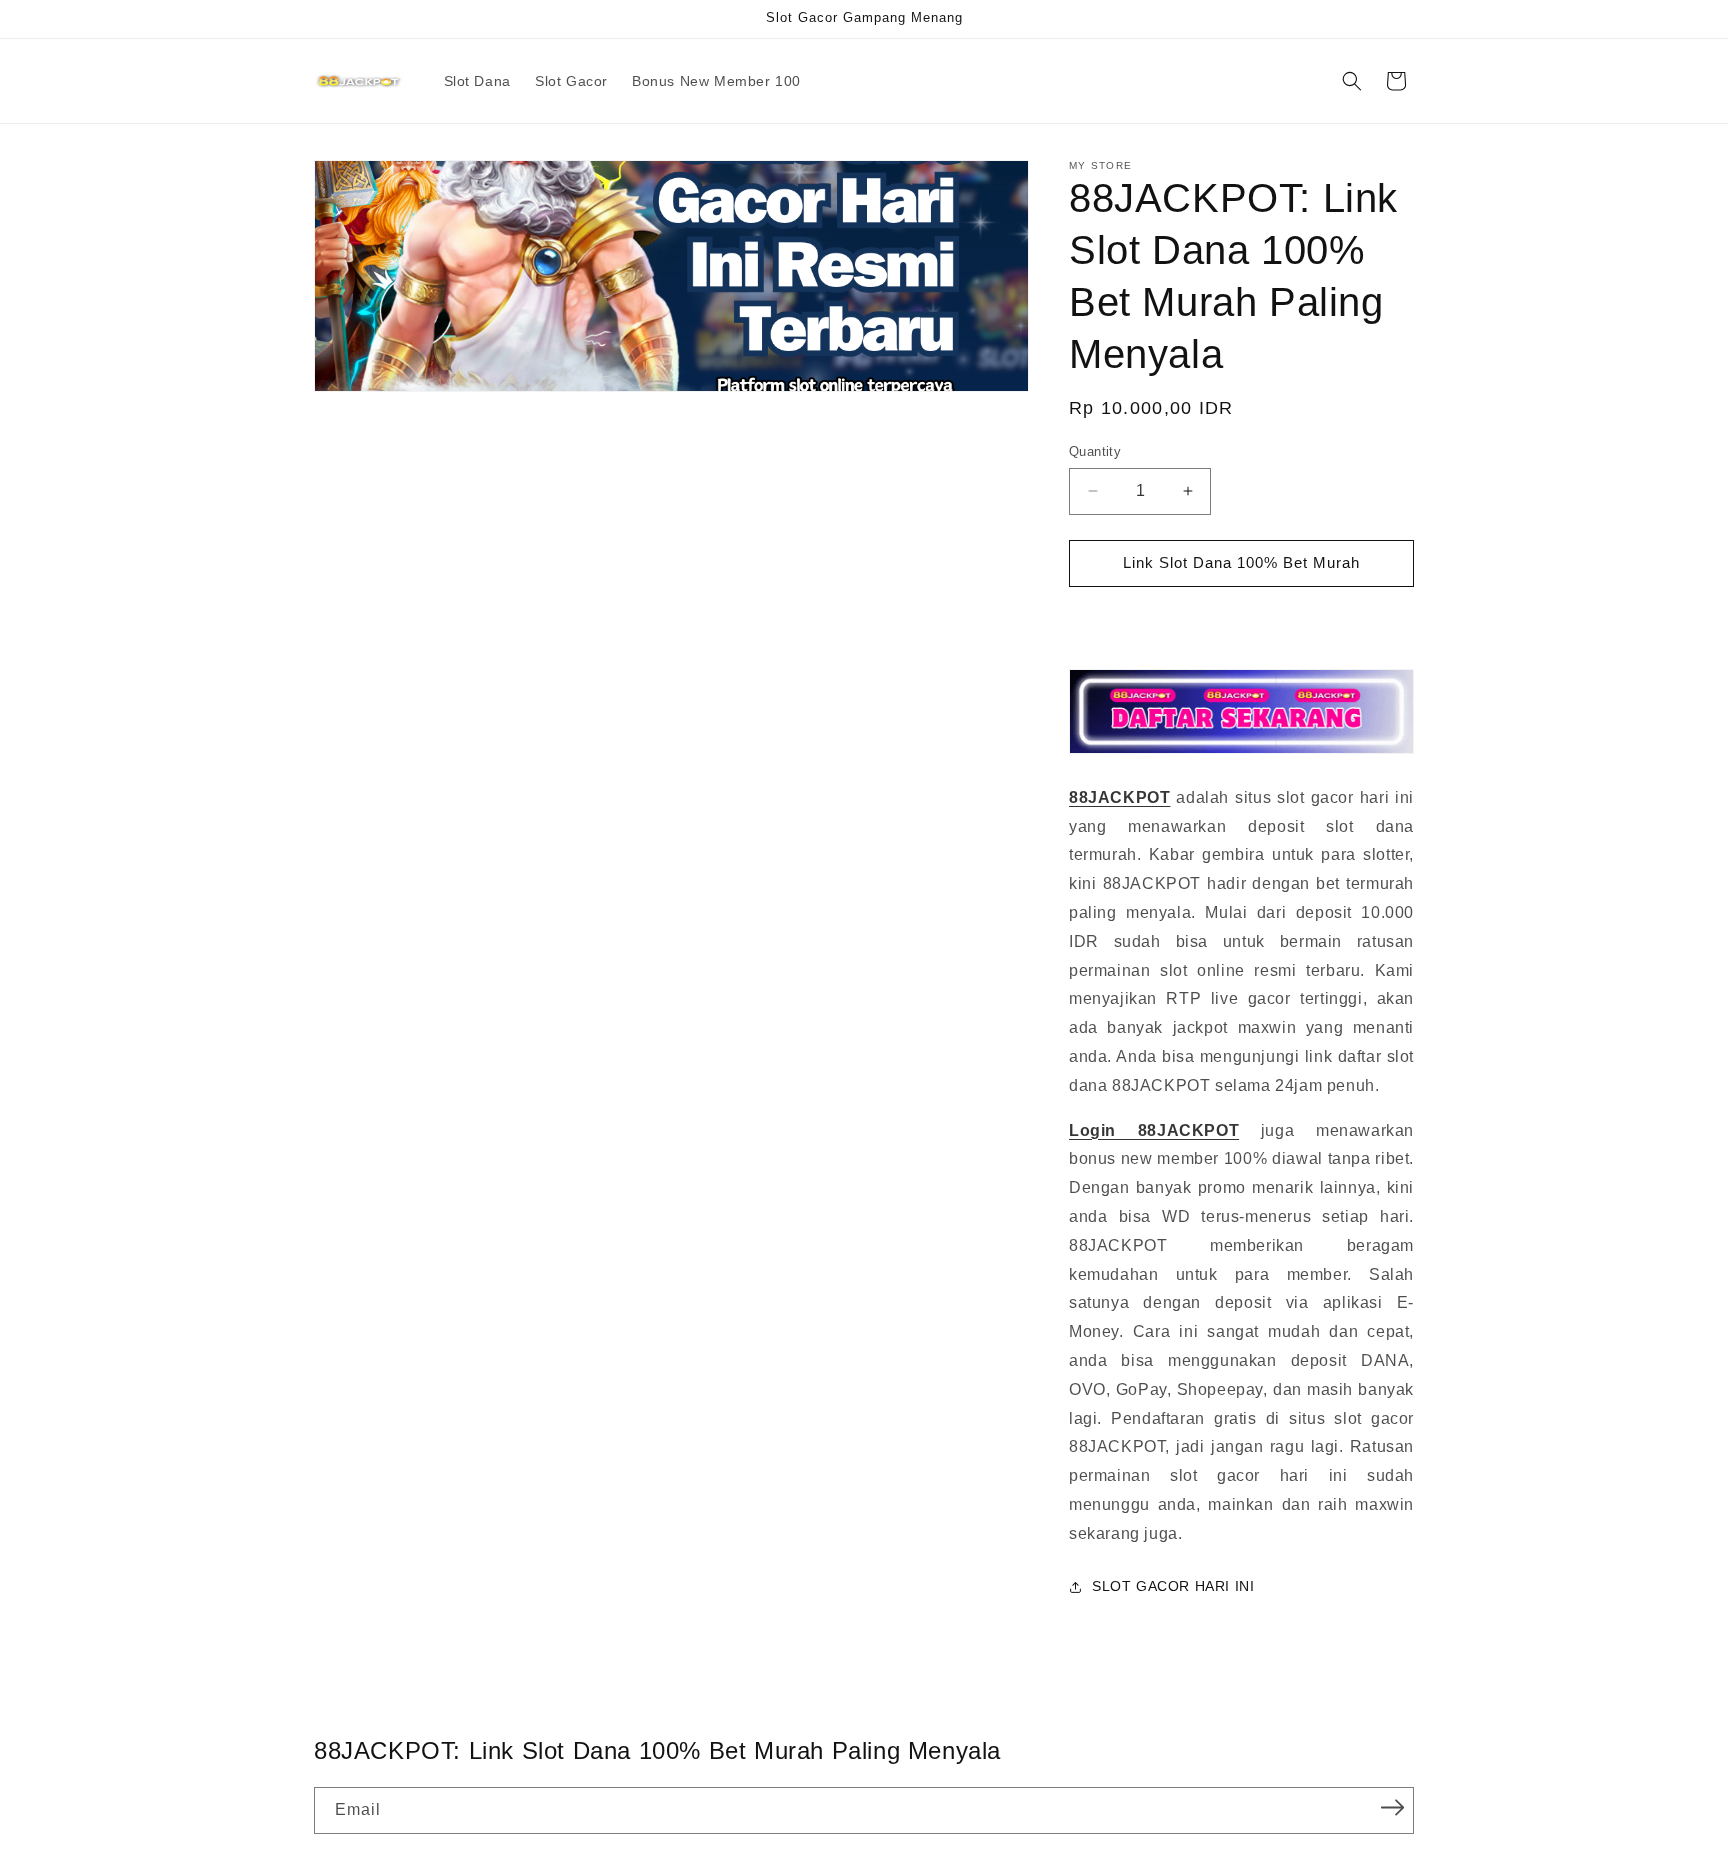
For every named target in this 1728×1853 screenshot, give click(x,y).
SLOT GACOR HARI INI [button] (1173, 1586)
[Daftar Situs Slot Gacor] (1241, 752)
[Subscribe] (1392, 1808)
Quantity (1095, 451)
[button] (1352, 81)
